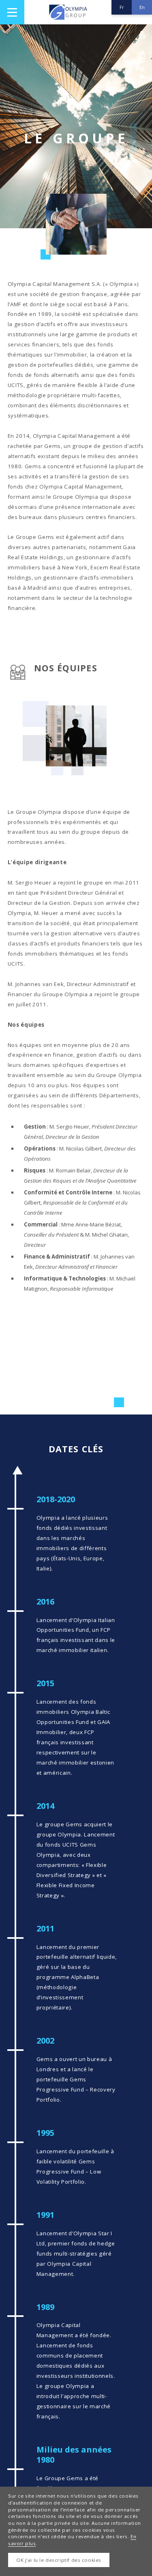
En (142, 7)
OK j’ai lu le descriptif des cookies (59, 2560)
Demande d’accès (142, 55)
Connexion (142, 35)
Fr (122, 7)
